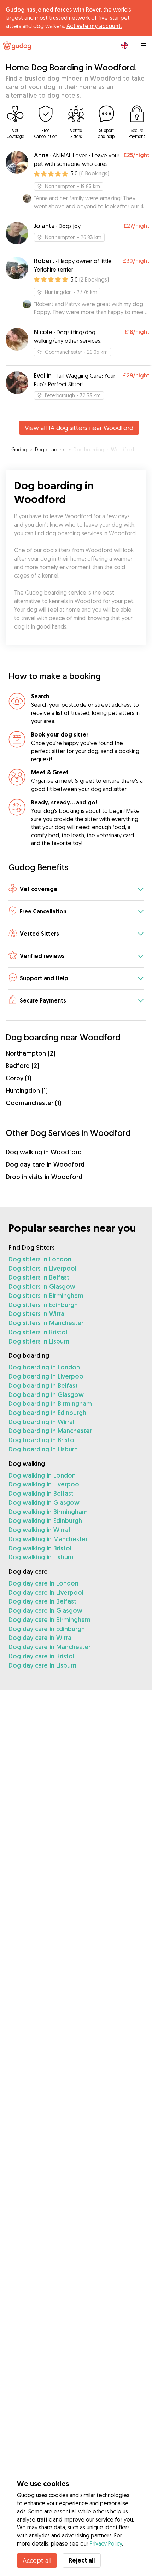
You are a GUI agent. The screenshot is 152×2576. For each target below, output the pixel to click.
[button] (76, 890)
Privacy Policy (106, 2543)
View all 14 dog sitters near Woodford (79, 428)
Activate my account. (94, 26)
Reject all (82, 2560)
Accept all (37, 2560)
